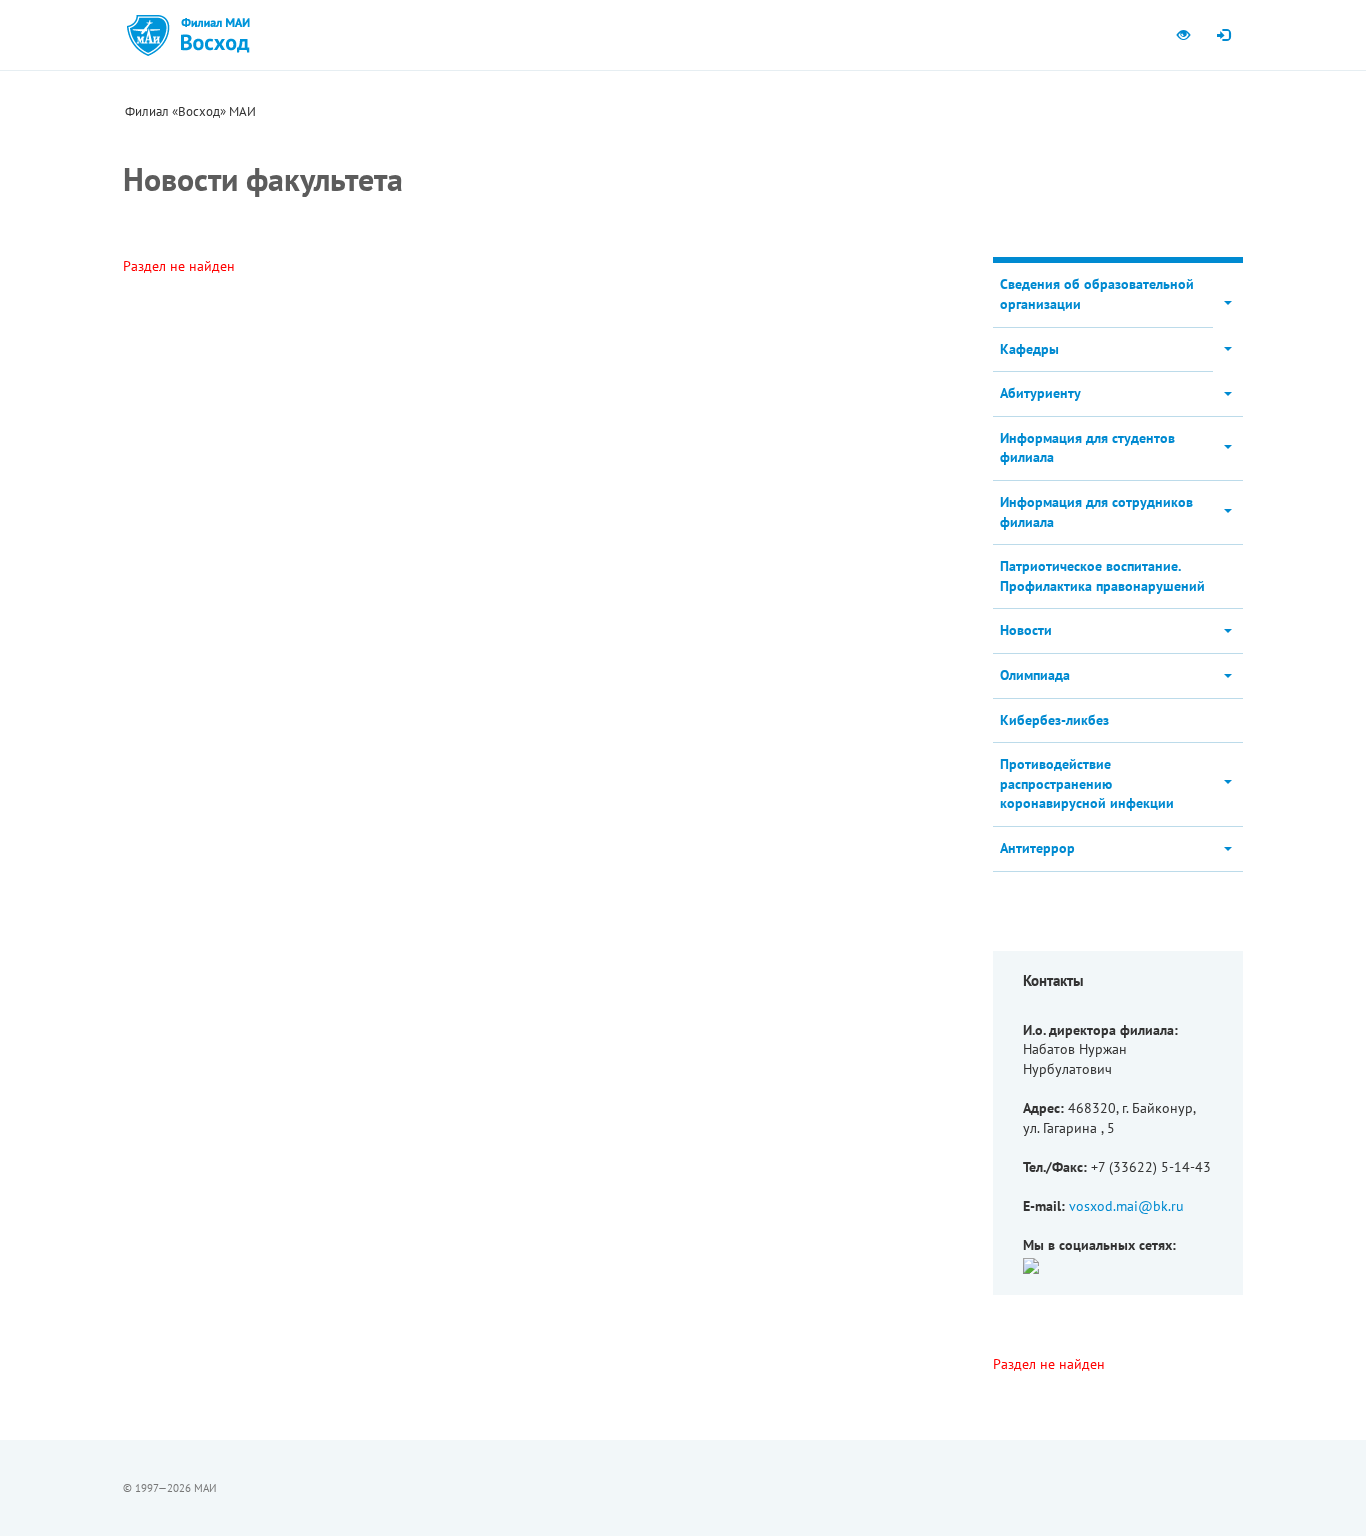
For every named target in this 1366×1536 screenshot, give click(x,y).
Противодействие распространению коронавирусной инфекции (1087, 783)
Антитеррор (1037, 848)
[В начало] (214, 35)
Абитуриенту (1040, 393)
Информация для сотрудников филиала (1096, 512)
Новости (1026, 630)
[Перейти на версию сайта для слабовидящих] (1183, 35)
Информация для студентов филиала (1087, 448)
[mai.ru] (148, 35)
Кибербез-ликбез (1054, 720)
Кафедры (1029, 349)
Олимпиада (1035, 675)
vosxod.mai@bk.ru (1126, 1206)
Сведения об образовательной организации (1097, 294)
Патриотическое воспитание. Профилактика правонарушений (1102, 576)
